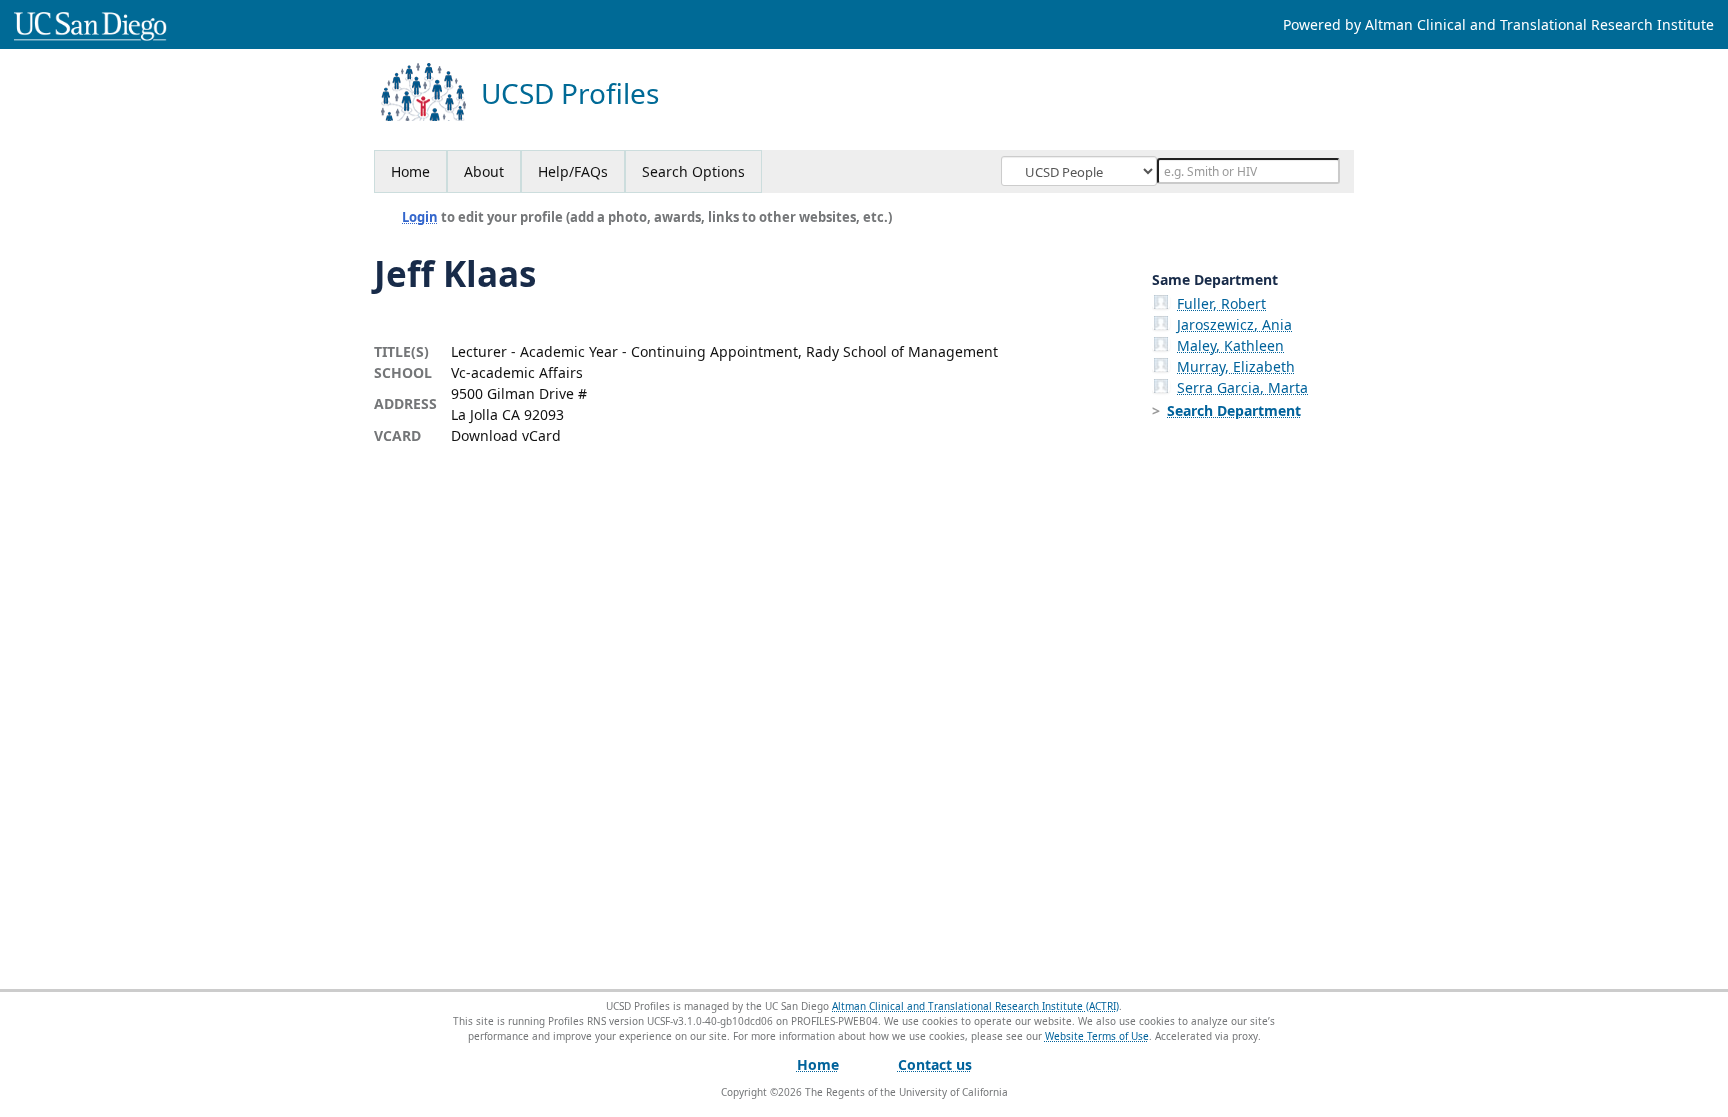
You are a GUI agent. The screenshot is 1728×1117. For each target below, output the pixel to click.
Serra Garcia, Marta (1242, 387)
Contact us (935, 1064)
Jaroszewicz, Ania (1234, 324)
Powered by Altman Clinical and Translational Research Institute (1498, 24)
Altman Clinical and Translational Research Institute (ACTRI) (975, 1006)
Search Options (693, 171)
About (484, 171)
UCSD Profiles (570, 93)
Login (420, 217)
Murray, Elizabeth (1236, 366)
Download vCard (506, 435)
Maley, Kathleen (1230, 345)
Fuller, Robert (1221, 303)
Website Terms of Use (1097, 1036)
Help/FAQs (573, 171)
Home (410, 171)
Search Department (1234, 410)
